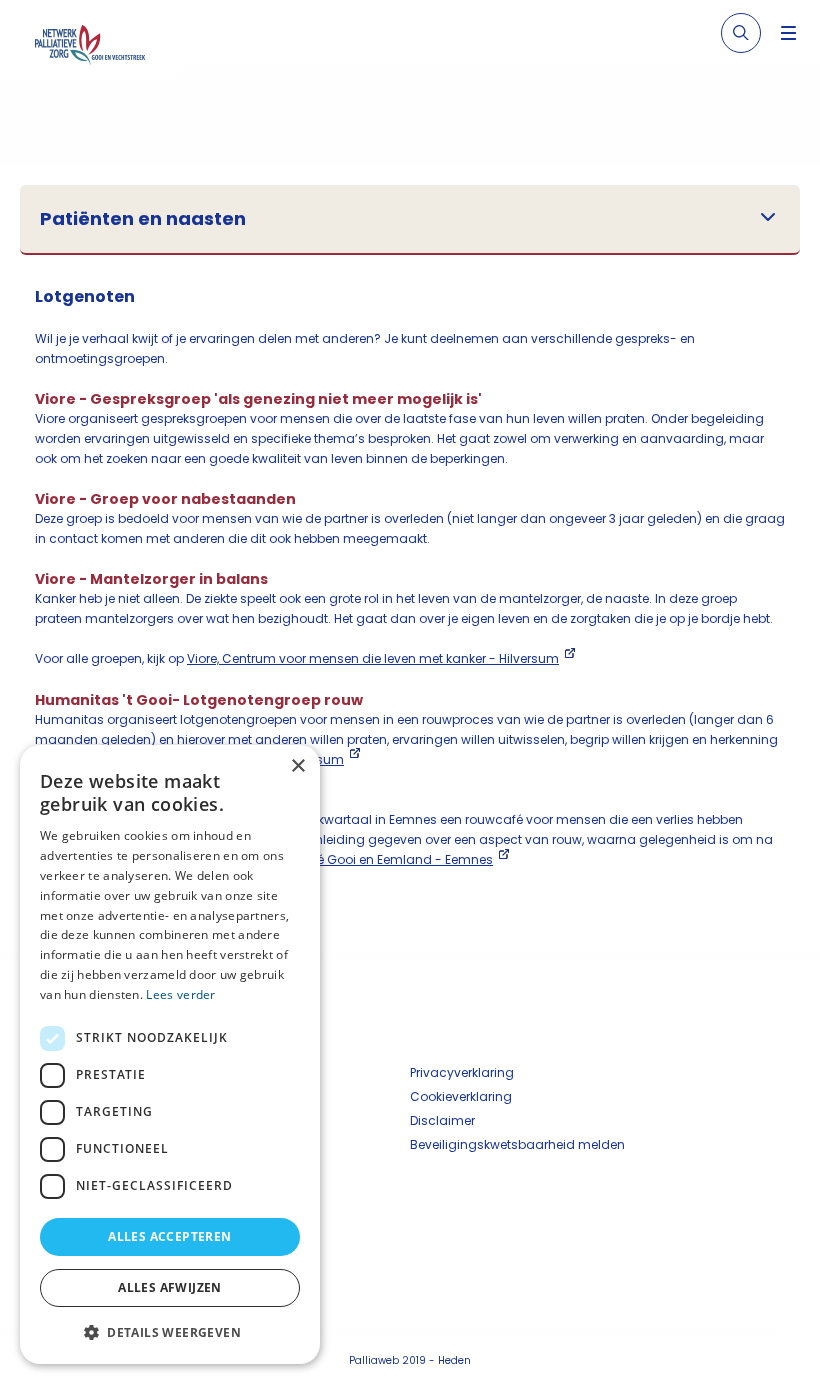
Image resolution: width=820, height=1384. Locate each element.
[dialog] (170, 1054)
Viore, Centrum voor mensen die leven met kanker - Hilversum (373, 658)
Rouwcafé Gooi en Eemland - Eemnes (377, 859)
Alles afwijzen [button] (170, 1287)
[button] (170, 1332)
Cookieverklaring (461, 1096)
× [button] (297, 766)
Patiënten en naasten (143, 219)
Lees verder (180, 994)
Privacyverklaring (462, 1072)
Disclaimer (442, 1120)
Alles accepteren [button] (169, 1236)
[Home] (100, 48)
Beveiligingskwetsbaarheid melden (517, 1144)
